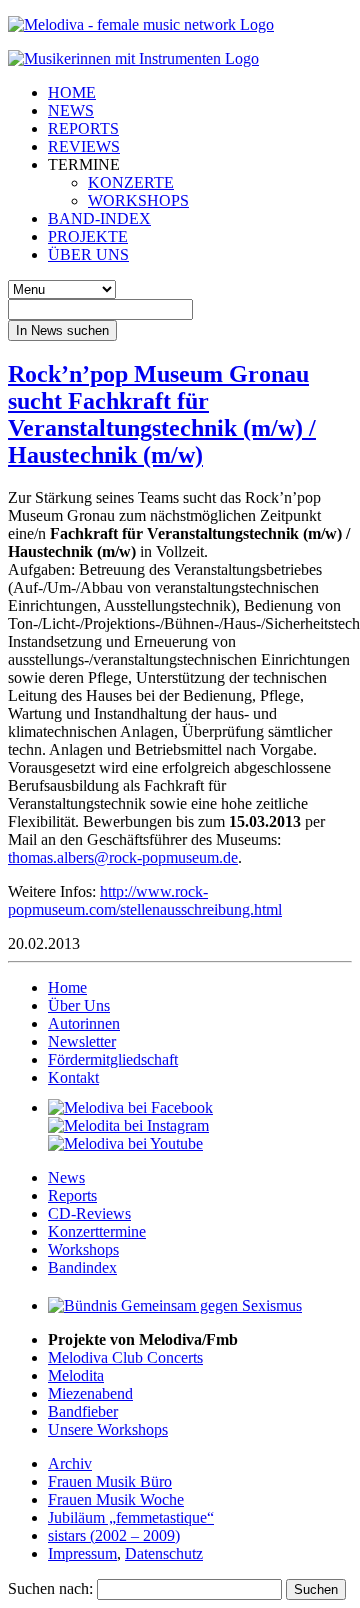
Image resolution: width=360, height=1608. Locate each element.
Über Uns (79, 1005)
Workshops (83, 1249)
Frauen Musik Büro (110, 1481)
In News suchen (62, 330)
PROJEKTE (88, 236)
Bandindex (82, 1267)
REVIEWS (84, 146)
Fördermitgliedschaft (113, 1059)
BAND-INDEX (99, 218)
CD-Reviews (89, 1213)
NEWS (71, 110)
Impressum (82, 1553)
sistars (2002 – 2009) (114, 1535)
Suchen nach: (50, 1588)
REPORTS (83, 128)
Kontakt (73, 1077)
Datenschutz (164, 1553)
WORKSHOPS (138, 200)
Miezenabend (90, 1393)
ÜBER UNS (88, 254)
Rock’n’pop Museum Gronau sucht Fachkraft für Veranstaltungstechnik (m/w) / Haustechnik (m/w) (162, 414)
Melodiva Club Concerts (125, 1357)
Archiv (70, 1463)
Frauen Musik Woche (116, 1499)
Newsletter (82, 1041)
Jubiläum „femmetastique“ (131, 1517)
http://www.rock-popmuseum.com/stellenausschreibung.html (145, 900)
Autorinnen (84, 1023)
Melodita (76, 1375)
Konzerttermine (97, 1231)
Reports (72, 1195)
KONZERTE (131, 182)
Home (67, 987)
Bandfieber (83, 1411)
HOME (72, 92)
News (66, 1177)
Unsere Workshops (108, 1429)
